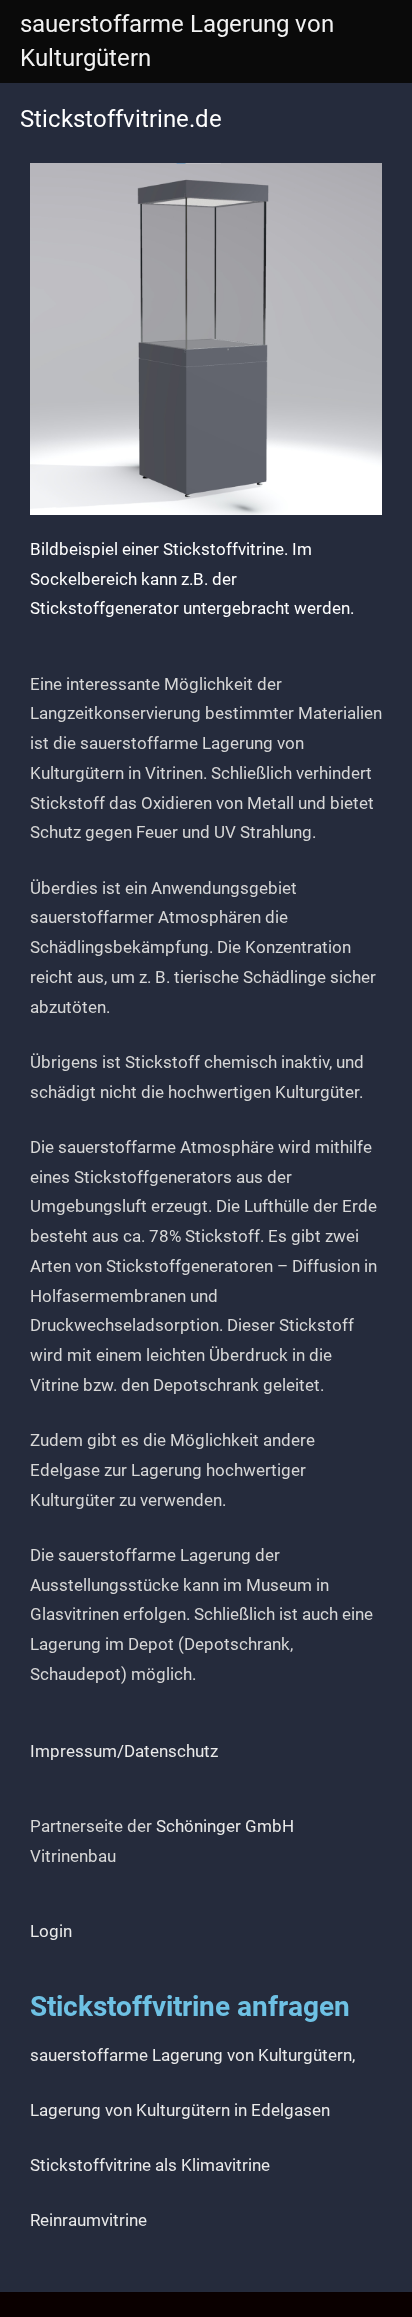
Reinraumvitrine (88, 2220)
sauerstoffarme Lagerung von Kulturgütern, (192, 2055)
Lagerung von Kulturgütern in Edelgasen (180, 2110)
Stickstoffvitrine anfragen (190, 2006)
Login (51, 1931)
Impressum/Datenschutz (124, 1751)
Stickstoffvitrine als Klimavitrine (150, 2165)
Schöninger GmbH (225, 1826)
